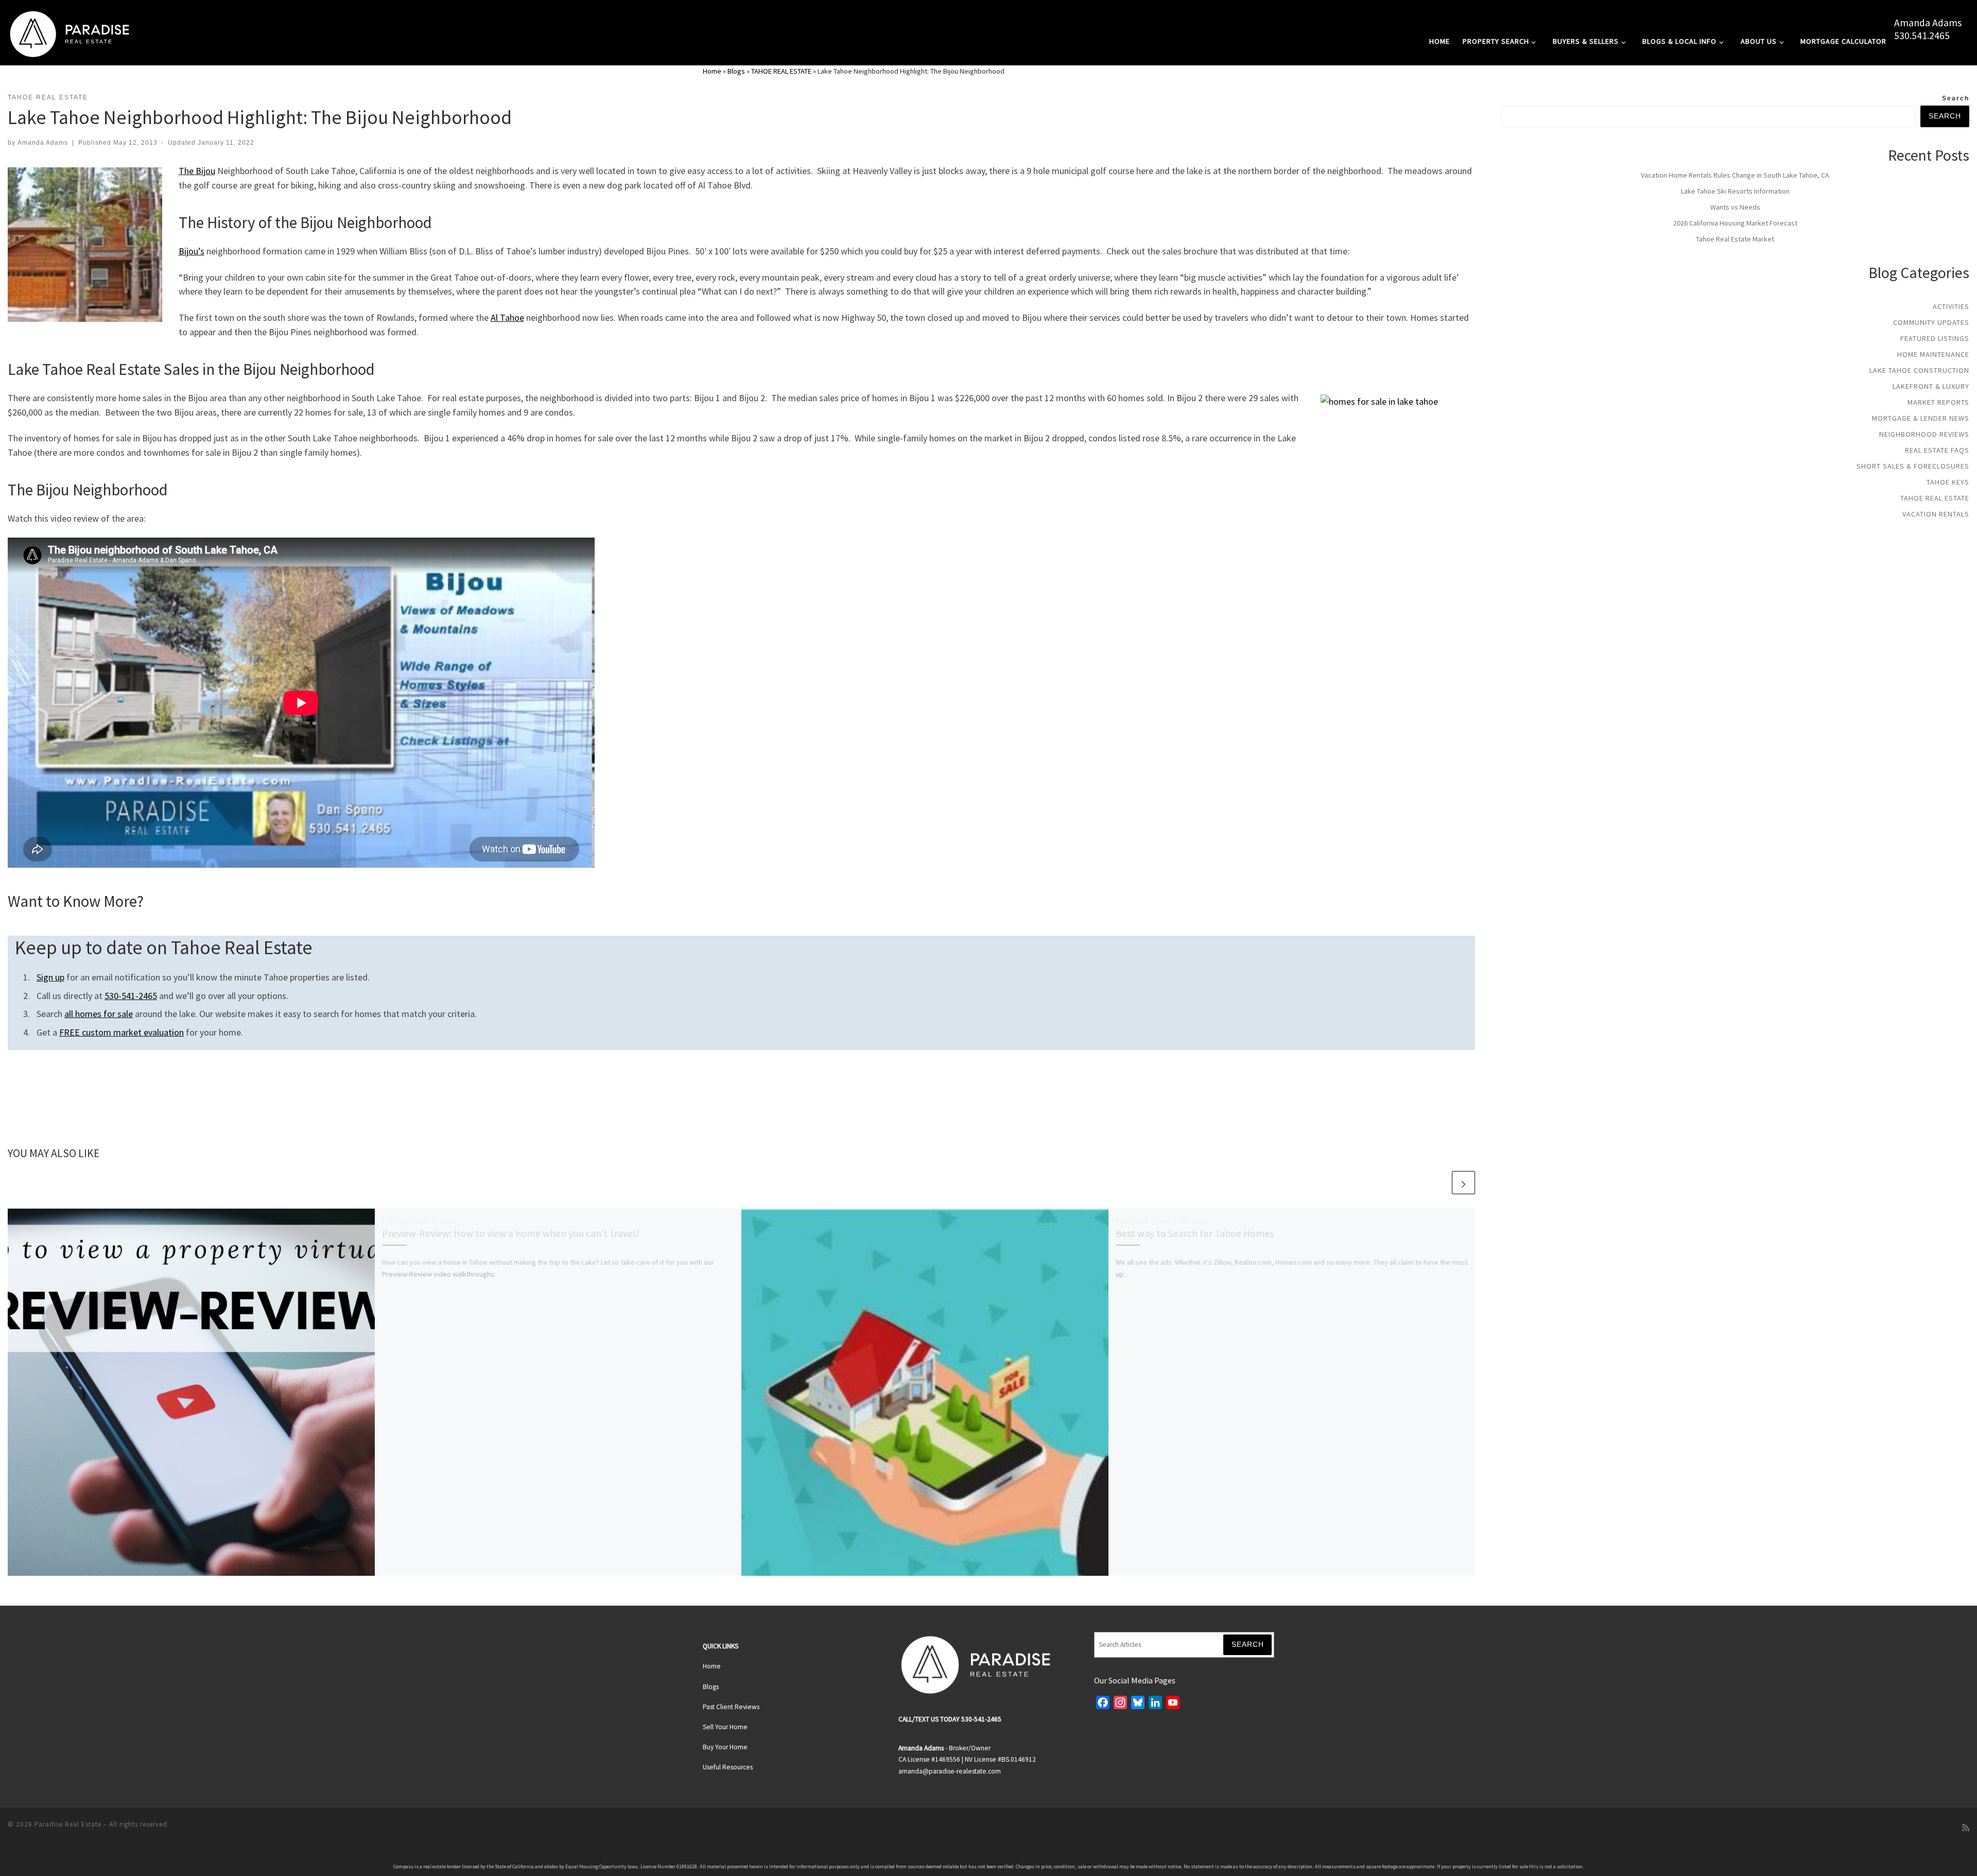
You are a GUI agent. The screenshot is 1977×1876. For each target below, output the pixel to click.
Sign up (50, 977)
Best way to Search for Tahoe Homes (1195, 1233)
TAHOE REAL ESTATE (781, 71)
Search (1956, 98)
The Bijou (197, 171)
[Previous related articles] (1439, 1183)
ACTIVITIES (1951, 306)
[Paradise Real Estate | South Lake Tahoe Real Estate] (70, 32)
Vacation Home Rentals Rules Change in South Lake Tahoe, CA (1735, 175)
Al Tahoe (507, 317)
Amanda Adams (1928, 23)
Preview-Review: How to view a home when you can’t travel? (511, 1233)
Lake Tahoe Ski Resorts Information (1735, 191)
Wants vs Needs (1735, 207)
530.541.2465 (1922, 36)
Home (712, 71)
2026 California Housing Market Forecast (1735, 223)
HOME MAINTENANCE (1933, 354)
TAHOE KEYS (1948, 482)
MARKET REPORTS (1938, 402)
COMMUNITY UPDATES (1931, 322)
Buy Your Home (725, 1747)
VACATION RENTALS (1936, 514)
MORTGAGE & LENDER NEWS (1921, 418)
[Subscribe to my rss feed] (1966, 1828)
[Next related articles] (1463, 1183)
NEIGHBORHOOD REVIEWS (1924, 434)
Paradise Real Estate (68, 1824)
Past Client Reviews (731, 1707)
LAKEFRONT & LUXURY (1931, 386)
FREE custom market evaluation (122, 1032)
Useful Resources (728, 1767)
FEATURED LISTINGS (1935, 338)
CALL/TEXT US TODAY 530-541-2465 (950, 1719)
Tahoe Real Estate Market (1735, 239)
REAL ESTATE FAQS (1937, 450)
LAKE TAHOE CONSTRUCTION (1919, 370)
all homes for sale (99, 1014)
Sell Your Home (725, 1727)
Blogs (736, 71)
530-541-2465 (131, 996)
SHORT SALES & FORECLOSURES (1913, 466)
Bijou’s (192, 251)
